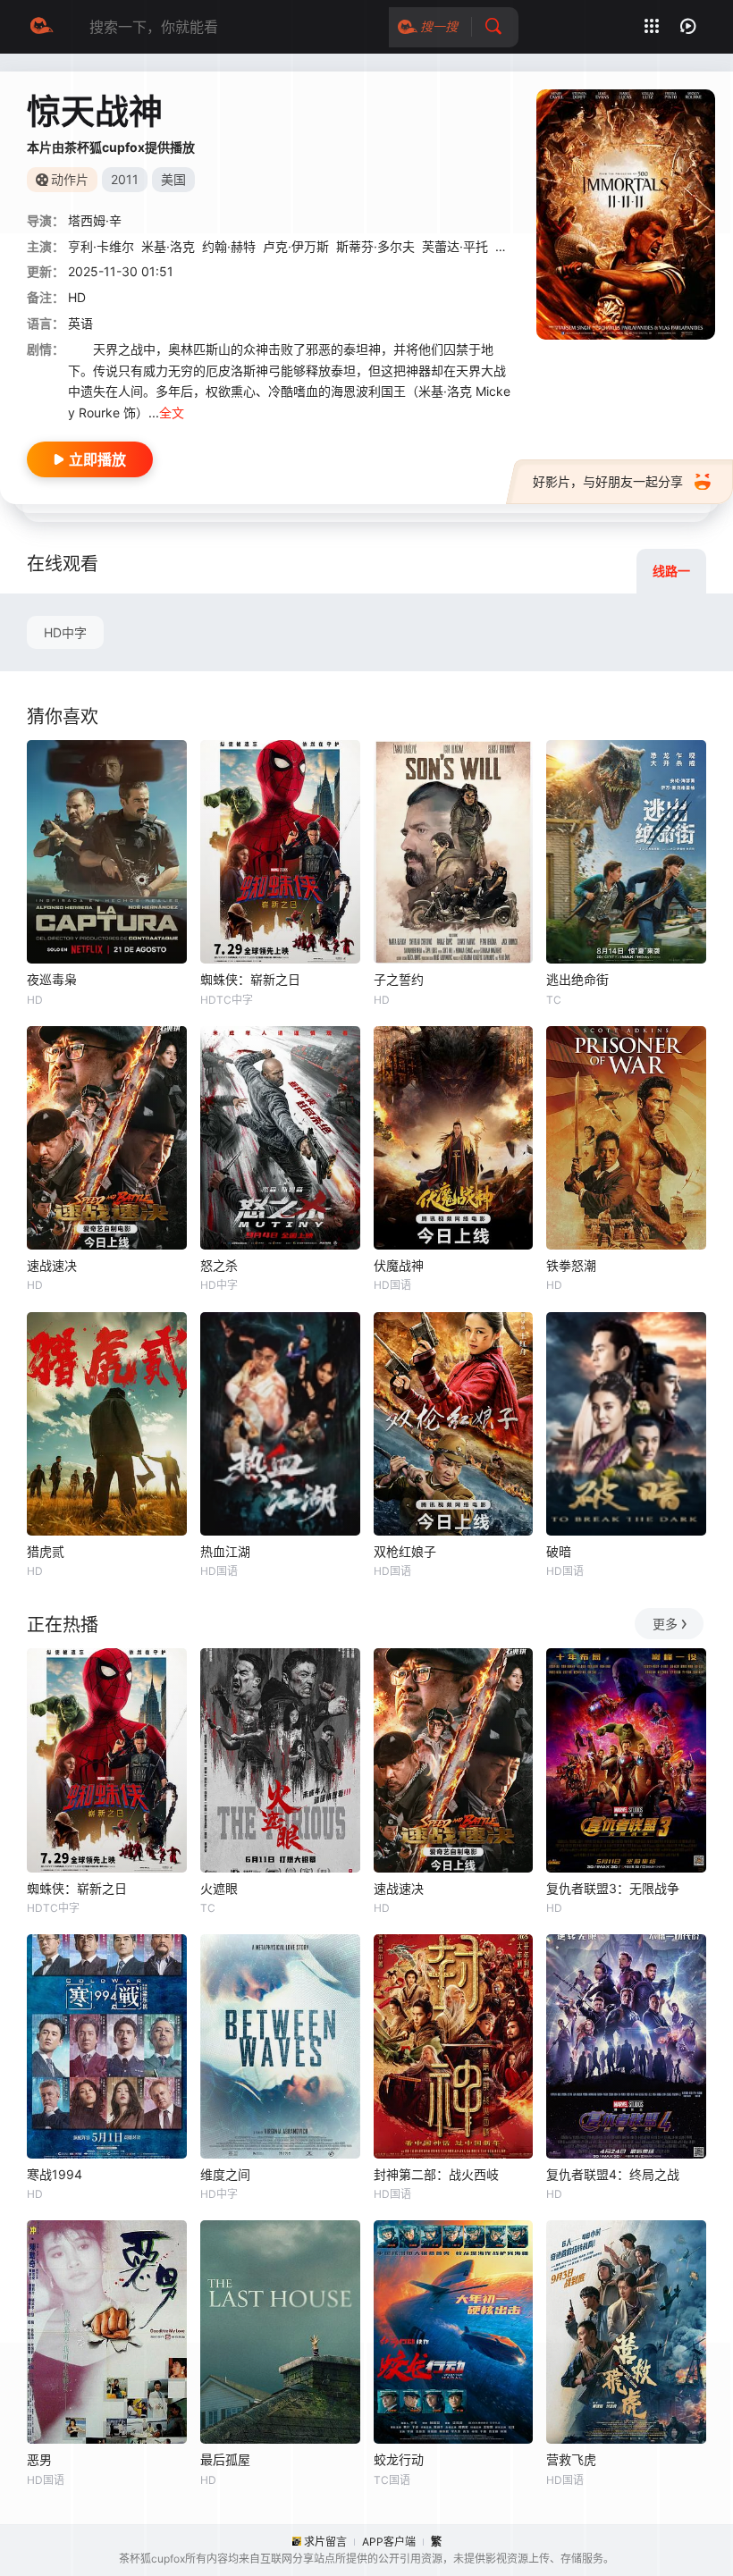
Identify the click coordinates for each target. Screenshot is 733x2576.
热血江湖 (225, 1551)
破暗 (559, 1551)
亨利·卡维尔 (101, 246)
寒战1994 (55, 2174)
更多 (665, 1624)
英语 (80, 323)
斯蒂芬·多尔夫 (375, 246)
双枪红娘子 (405, 1551)
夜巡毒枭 (52, 979)
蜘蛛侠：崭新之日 (250, 979)
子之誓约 (399, 979)
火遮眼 (219, 1888)
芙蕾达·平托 (455, 246)
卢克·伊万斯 (296, 246)
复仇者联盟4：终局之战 (613, 2174)
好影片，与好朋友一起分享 (608, 481)
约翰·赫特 (229, 246)
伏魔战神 (399, 1265)
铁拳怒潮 (571, 1265)
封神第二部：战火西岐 (436, 2174)
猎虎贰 (46, 1551)
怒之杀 (219, 1265)
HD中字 (65, 632)
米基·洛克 (168, 246)
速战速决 (52, 1265)
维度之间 (225, 2174)
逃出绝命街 (577, 979)
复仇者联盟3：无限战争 (613, 1888)
